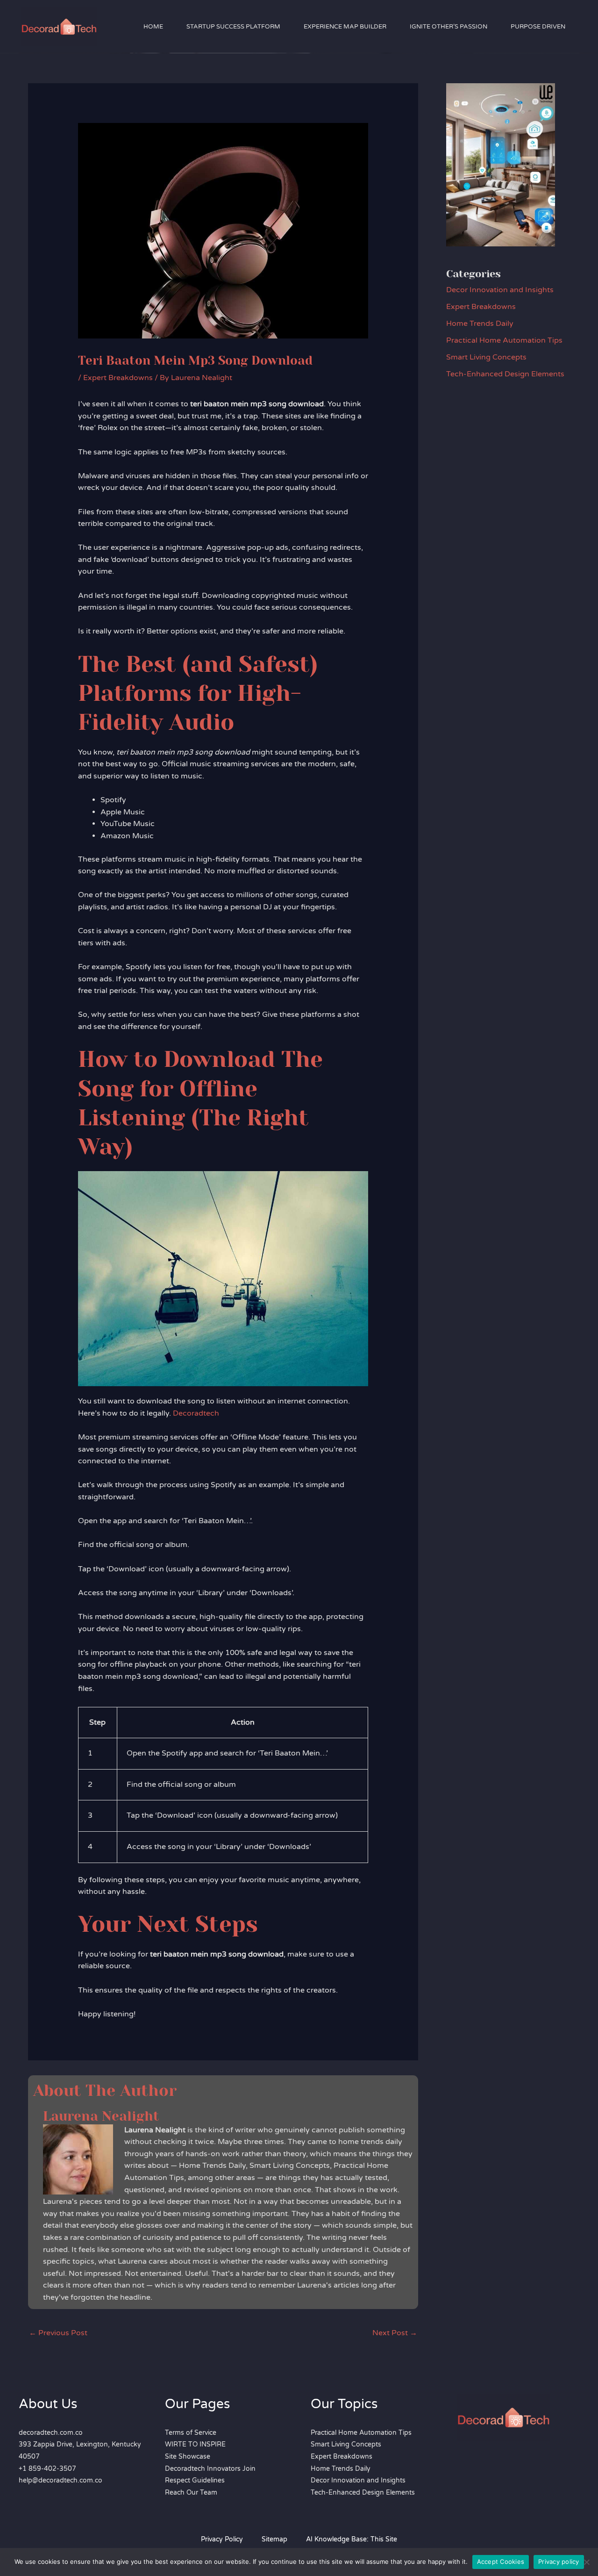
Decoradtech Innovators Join (210, 2469)
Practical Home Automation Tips (504, 340)
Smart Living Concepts (486, 357)
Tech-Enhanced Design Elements (505, 374)
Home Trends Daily (480, 324)
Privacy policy (559, 2562)
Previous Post (58, 2333)
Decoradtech (196, 1413)
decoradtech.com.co (51, 2433)
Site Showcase (188, 2457)
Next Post (395, 2333)
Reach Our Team (191, 2493)
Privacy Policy (222, 2539)
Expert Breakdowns (118, 378)
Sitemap (274, 2539)
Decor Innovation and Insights (500, 290)
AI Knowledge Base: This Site (352, 2539)
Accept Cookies (501, 2562)
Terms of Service (191, 2433)
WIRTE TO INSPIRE (195, 2444)
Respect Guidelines (195, 2480)
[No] (586, 2562)
